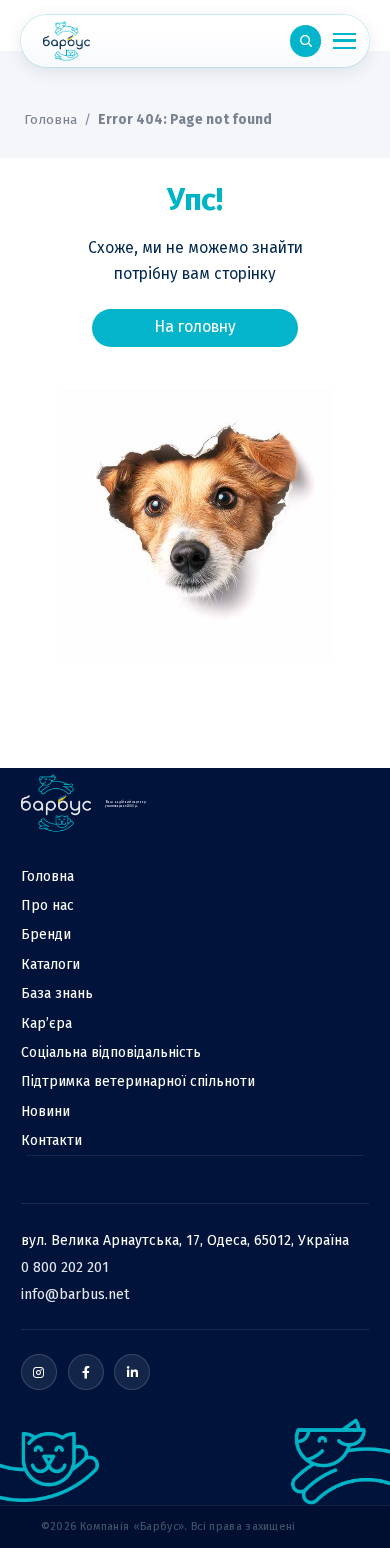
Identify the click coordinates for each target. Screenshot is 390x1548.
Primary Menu (344, 40)
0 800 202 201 (65, 1267)
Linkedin (132, 1372)
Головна (50, 119)
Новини (45, 1111)
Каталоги (50, 964)
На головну (195, 326)
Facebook (86, 1372)
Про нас (47, 905)
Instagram (39, 1372)
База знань (57, 993)
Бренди (46, 934)
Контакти (51, 1140)
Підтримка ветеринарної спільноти (138, 1081)
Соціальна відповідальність (111, 1052)
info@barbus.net (75, 1294)
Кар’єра (46, 1023)
